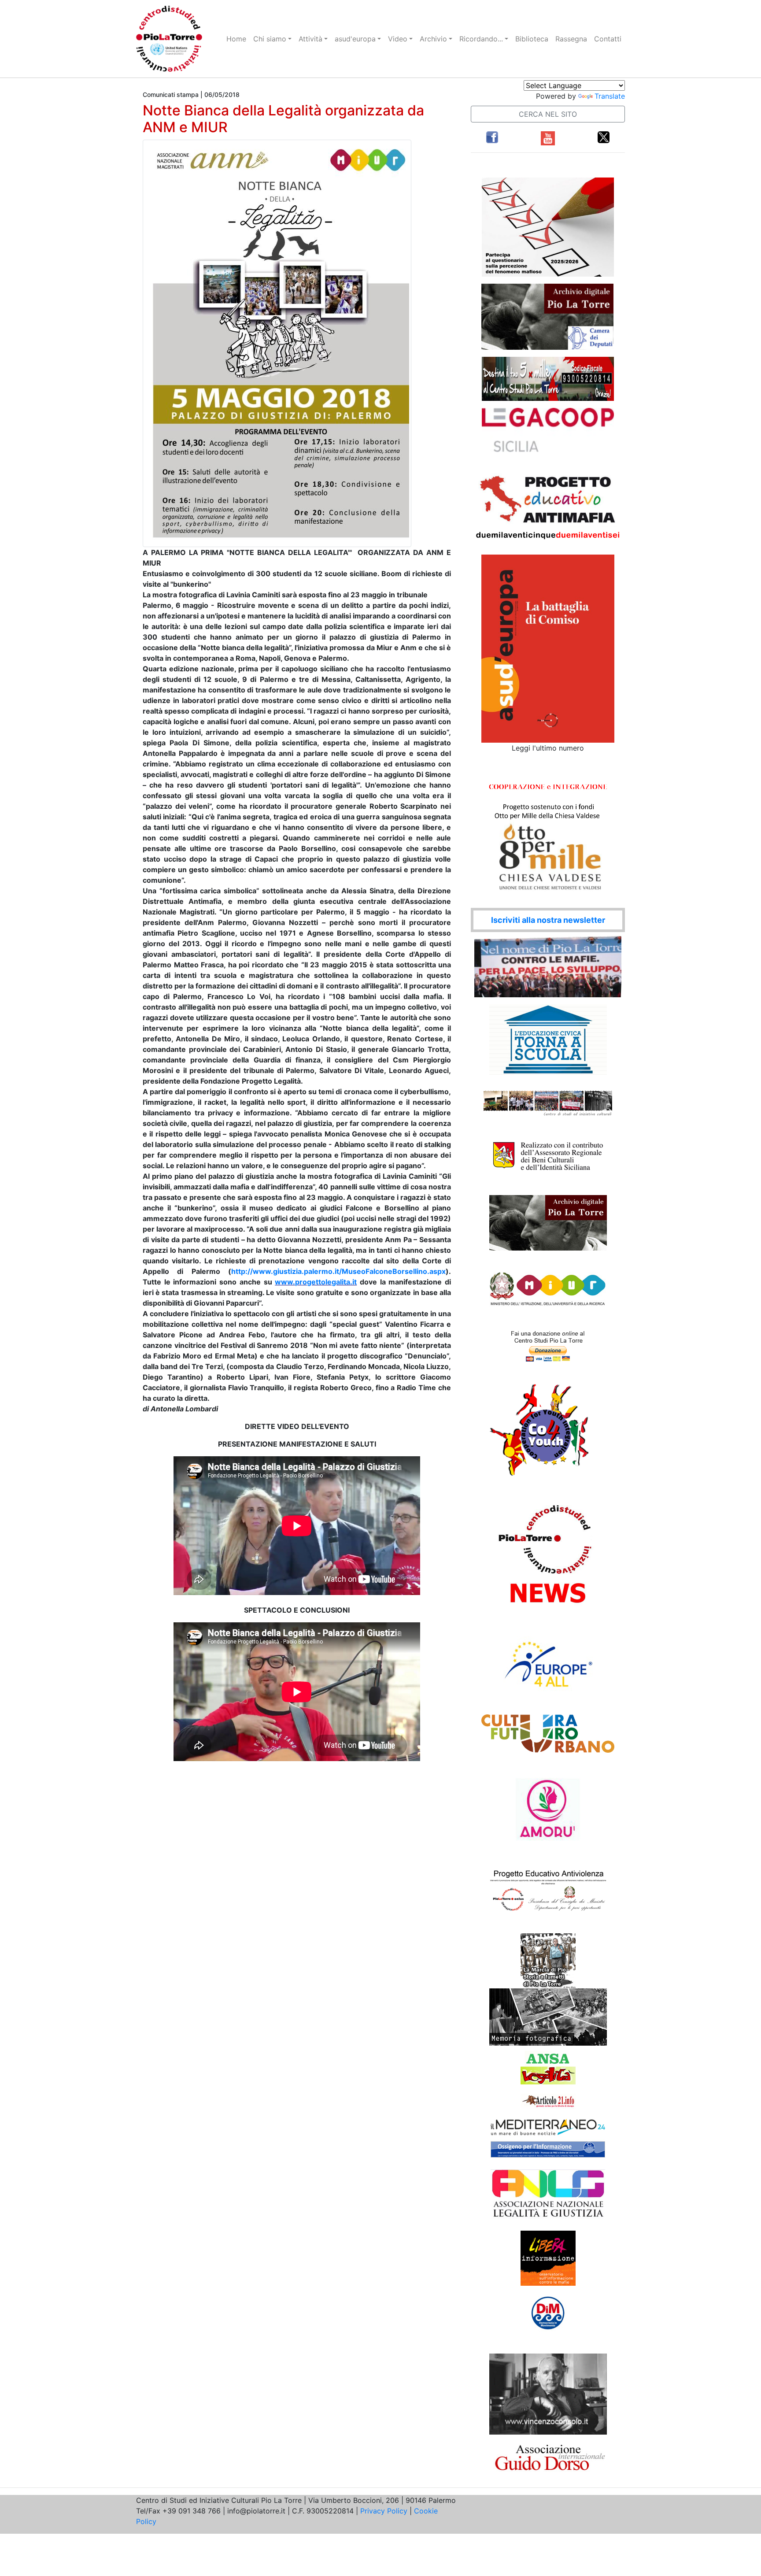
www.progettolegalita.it (316, 1282)
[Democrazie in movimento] (548, 2313)
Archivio (433, 39)
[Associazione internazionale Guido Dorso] (548, 2457)
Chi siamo (270, 39)
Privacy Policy (384, 2511)
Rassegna (571, 39)
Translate (610, 96)
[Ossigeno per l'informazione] (548, 2149)
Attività (310, 39)
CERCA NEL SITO (548, 114)
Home (236, 39)
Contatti (608, 39)
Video (398, 39)
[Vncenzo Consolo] (548, 2393)
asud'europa (355, 39)
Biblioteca (532, 39)
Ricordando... (481, 39)
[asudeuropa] (548, 648)
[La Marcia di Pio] (548, 1960)
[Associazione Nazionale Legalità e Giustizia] (548, 2194)
